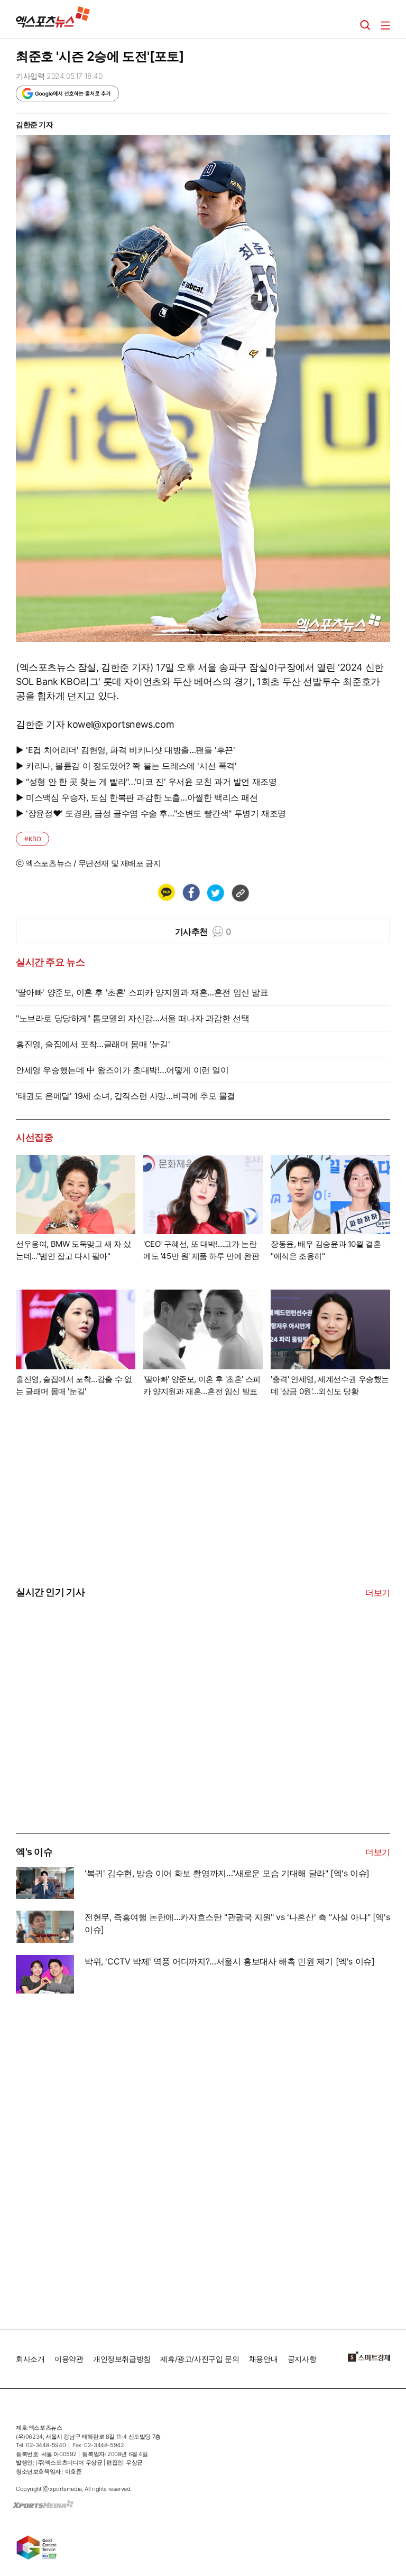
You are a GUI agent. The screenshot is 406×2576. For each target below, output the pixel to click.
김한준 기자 (35, 124)
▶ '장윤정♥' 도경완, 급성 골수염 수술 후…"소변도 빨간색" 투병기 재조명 (151, 813)
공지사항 (302, 2359)
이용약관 (69, 2359)
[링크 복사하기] (240, 892)
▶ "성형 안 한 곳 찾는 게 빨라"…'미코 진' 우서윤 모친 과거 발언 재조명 (146, 782)
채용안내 (263, 2359)
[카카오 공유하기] (166, 892)
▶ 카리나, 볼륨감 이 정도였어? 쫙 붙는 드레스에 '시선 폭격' (126, 766)
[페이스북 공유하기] (191, 892)
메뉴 (385, 25)
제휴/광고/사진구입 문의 (200, 2359)
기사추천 (203, 932)
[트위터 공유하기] (215, 892)
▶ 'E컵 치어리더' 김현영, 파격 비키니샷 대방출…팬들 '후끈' (126, 750)
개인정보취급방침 (122, 2359)
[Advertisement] (95, 1754)
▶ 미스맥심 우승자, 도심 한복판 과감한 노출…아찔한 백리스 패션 (137, 797)
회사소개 (30, 2359)
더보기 (378, 1593)
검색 (365, 25)
